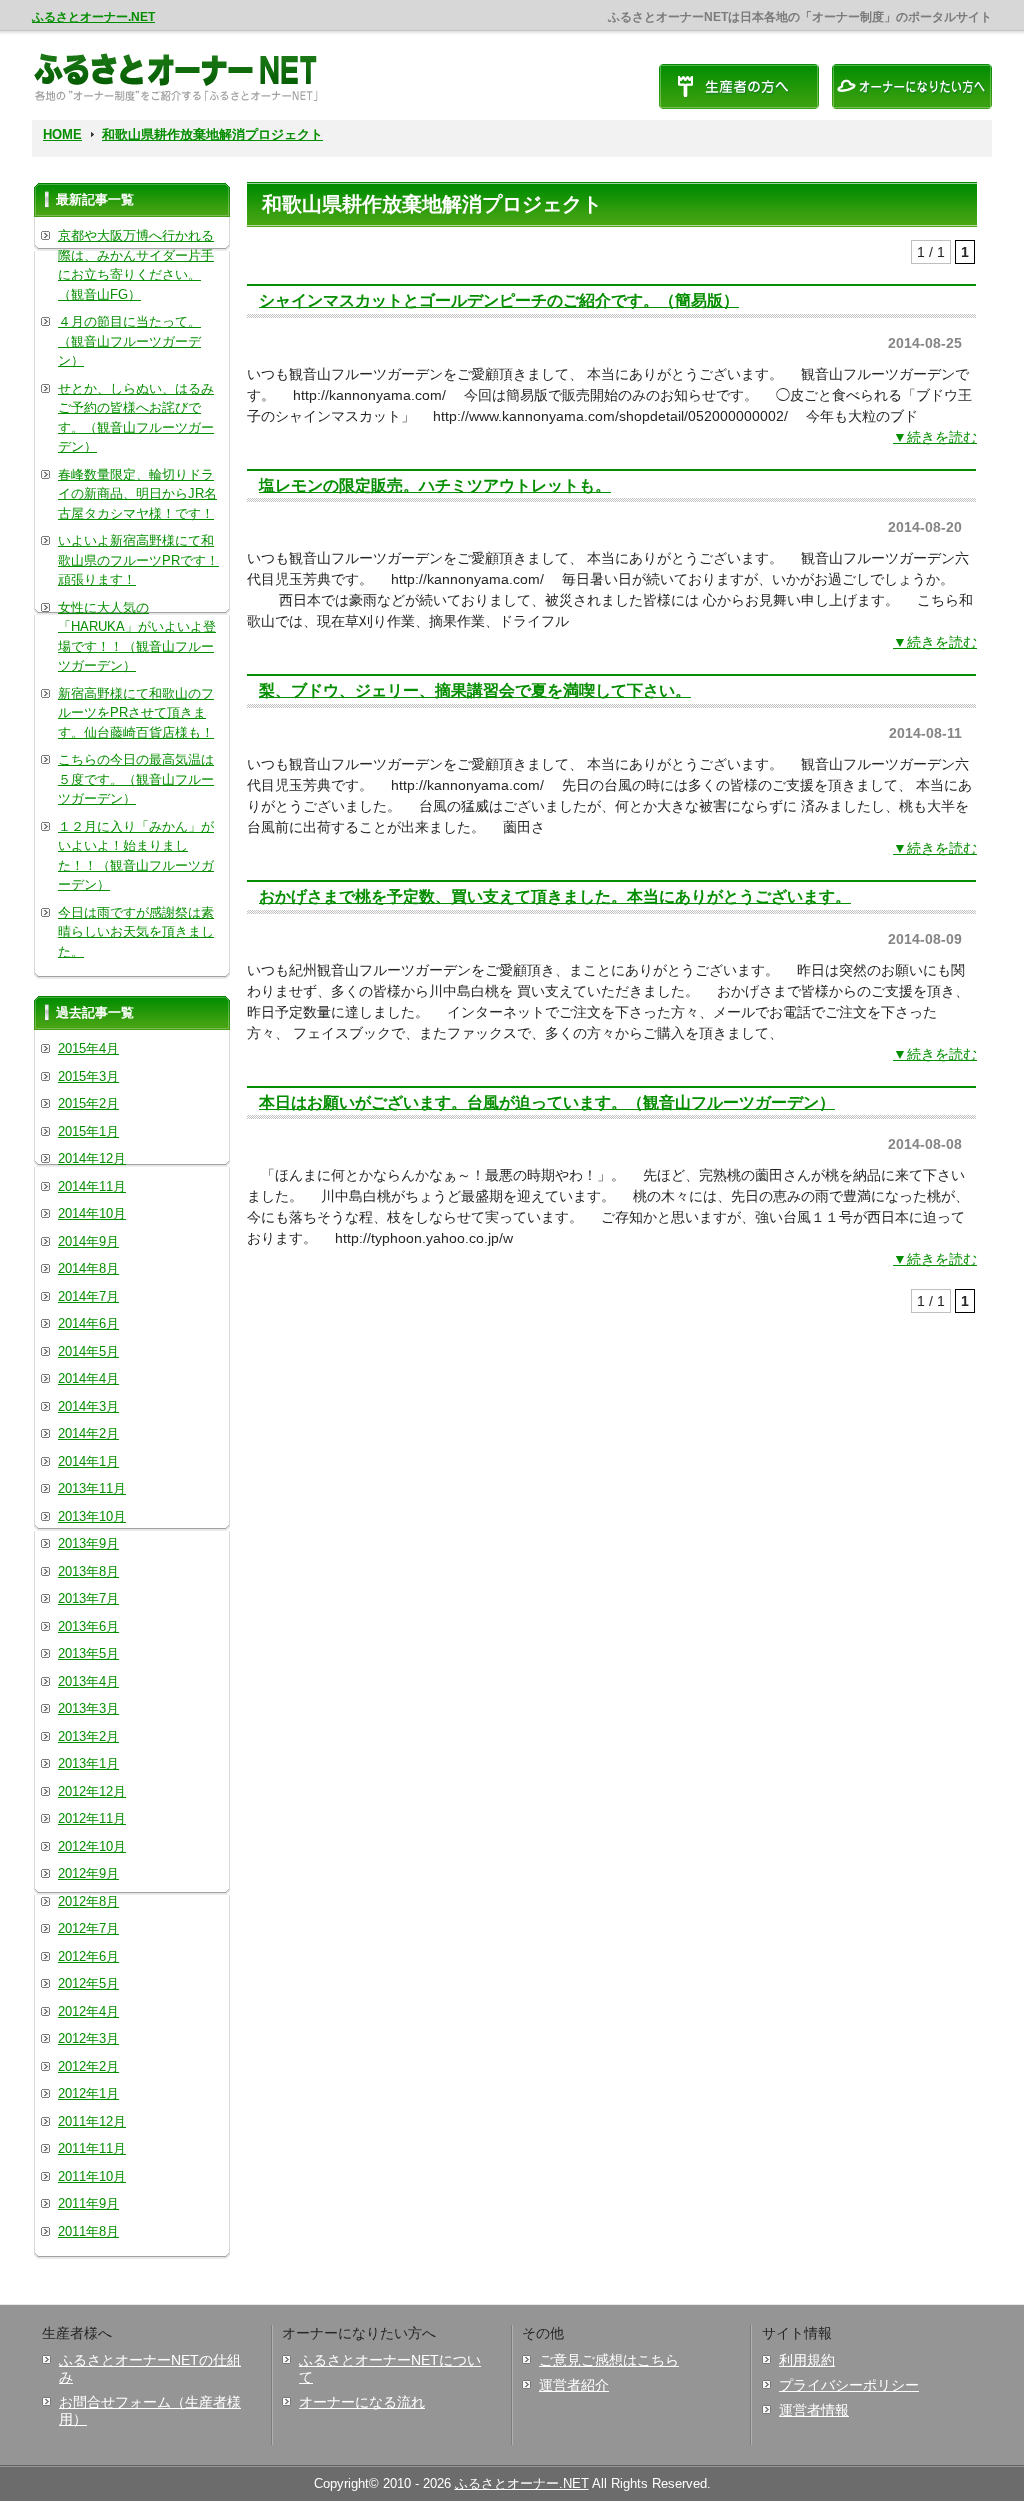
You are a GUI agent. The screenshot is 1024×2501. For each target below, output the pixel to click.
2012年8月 (88, 1901)
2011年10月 (92, 2176)
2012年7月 (88, 1928)
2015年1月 (88, 1131)
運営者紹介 (574, 2385)
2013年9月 (88, 1543)
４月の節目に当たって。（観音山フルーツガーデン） (129, 341)
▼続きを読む (935, 437)
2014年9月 (88, 1241)
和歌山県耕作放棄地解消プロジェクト (212, 134)
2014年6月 (88, 1323)
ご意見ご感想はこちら (609, 2360)
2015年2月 (88, 1103)
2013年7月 (88, 1598)
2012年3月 (88, 2038)
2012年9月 (88, 1873)
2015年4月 (88, 1048)
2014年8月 (88, 1268)
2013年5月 (88, 1653)
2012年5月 (88, 1983)
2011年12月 (92, 2121)
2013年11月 (92, 1488)
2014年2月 (88, 1433)
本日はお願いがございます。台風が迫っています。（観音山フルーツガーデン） (547, 1102)
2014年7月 (88, 1296)
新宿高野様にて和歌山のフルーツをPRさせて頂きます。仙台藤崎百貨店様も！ (136, 713)
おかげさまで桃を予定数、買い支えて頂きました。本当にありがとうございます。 (555, 896)
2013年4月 (88, 1681)
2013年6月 (88, 1626)
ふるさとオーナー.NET (93, 17)
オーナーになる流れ (362, 2402)
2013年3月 (88, 1708)
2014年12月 (92, 1158)
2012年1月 (88, 2093)
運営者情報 (814, 2410)
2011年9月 (88, 2203)
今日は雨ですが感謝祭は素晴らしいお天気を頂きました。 (136, 932)
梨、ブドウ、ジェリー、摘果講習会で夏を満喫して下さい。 (475, 690)
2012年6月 (88, 1956)
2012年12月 (92, 1791)
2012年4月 (88, 2011)
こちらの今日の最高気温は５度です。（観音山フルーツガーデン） (136, 779)
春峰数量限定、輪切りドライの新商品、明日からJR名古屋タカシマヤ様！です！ (137, 494)
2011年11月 (92, 2148)
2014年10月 (92, 1213)
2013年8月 (88, 1571)
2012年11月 (92, 1818)
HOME (62, 134)
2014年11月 (92, 1186)
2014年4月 (88, 1378)
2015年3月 (88, 1076)
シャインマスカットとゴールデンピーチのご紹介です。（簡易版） (499, 300)
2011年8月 (88, 2231)
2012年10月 (92, 1846)
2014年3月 (88, 1406)
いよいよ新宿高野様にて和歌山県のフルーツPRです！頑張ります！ (138, 560)
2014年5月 (88, 1351)
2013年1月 (88, 1763)
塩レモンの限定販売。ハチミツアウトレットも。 (435, 485)
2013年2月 (88, 1736)
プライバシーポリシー (849, 2385)
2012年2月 (88, 2066)
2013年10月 (92, 1516)
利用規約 (807, 2360)
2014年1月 (88, 1461)
